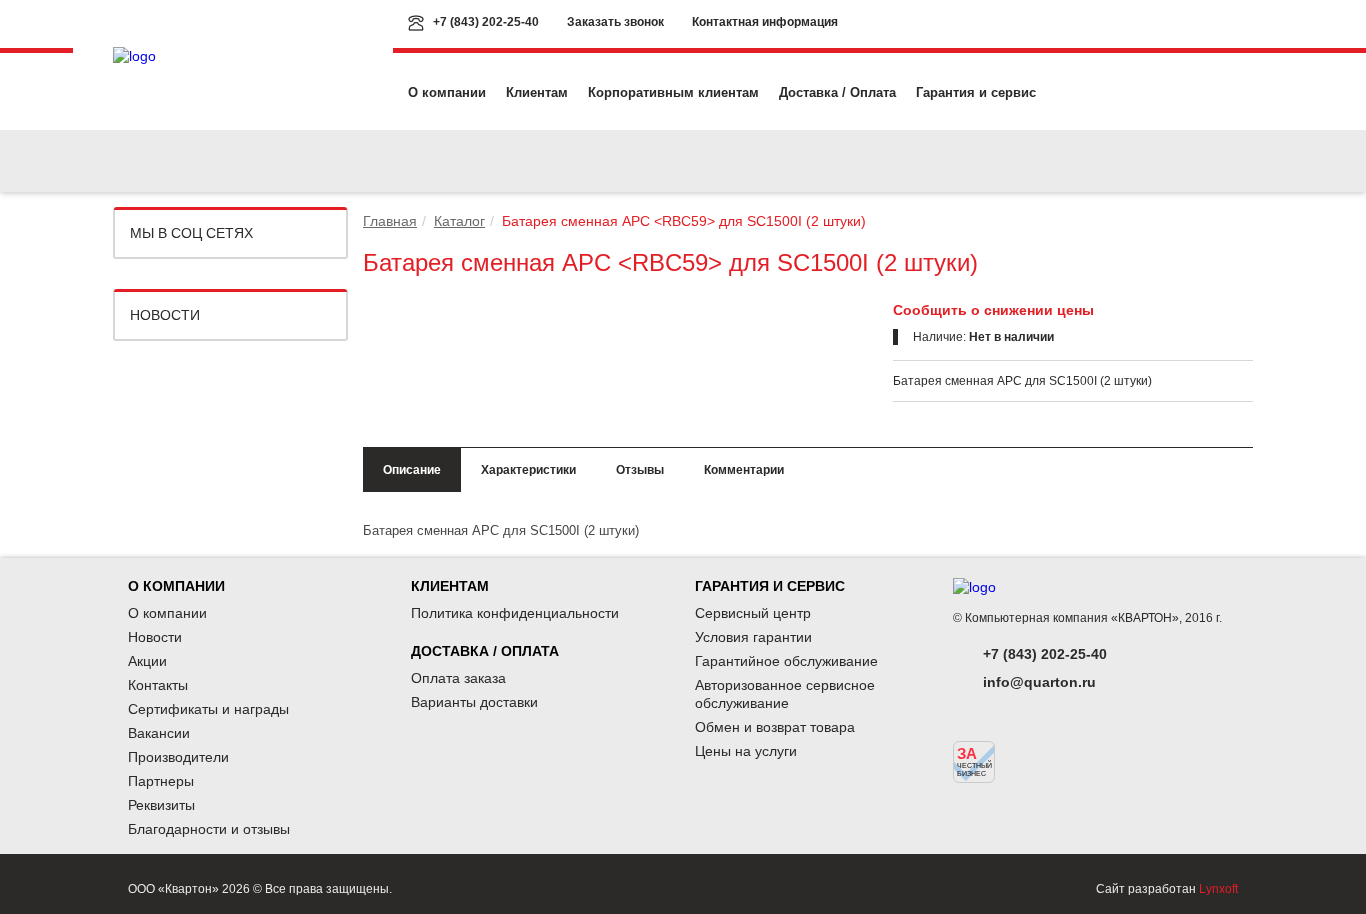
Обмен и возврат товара (775, 727)
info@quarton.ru (1039, 682)
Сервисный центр (753, 613)
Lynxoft (1218, 889)
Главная (390, 221)
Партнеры (161, 781)
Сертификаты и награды (208, 709)
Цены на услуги (746, 751)
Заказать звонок (615, 22)
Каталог (459, 221)
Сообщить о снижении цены (993, 310)
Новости (165, 315)
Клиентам (537, 92)
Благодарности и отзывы (209, 829)
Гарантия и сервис (976, 92)
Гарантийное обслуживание (786, 661)
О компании (447, 92)
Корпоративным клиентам (673, 92)
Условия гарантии (753, 637)
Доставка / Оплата (837, 92)
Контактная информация (765, 22)
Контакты (158, 685)
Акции (147, 661)
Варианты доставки (474, 702)
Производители (178, 757)
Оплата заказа (458, 678)
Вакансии (159, 733)
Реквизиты (161, 805)
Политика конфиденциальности (515, 613)
